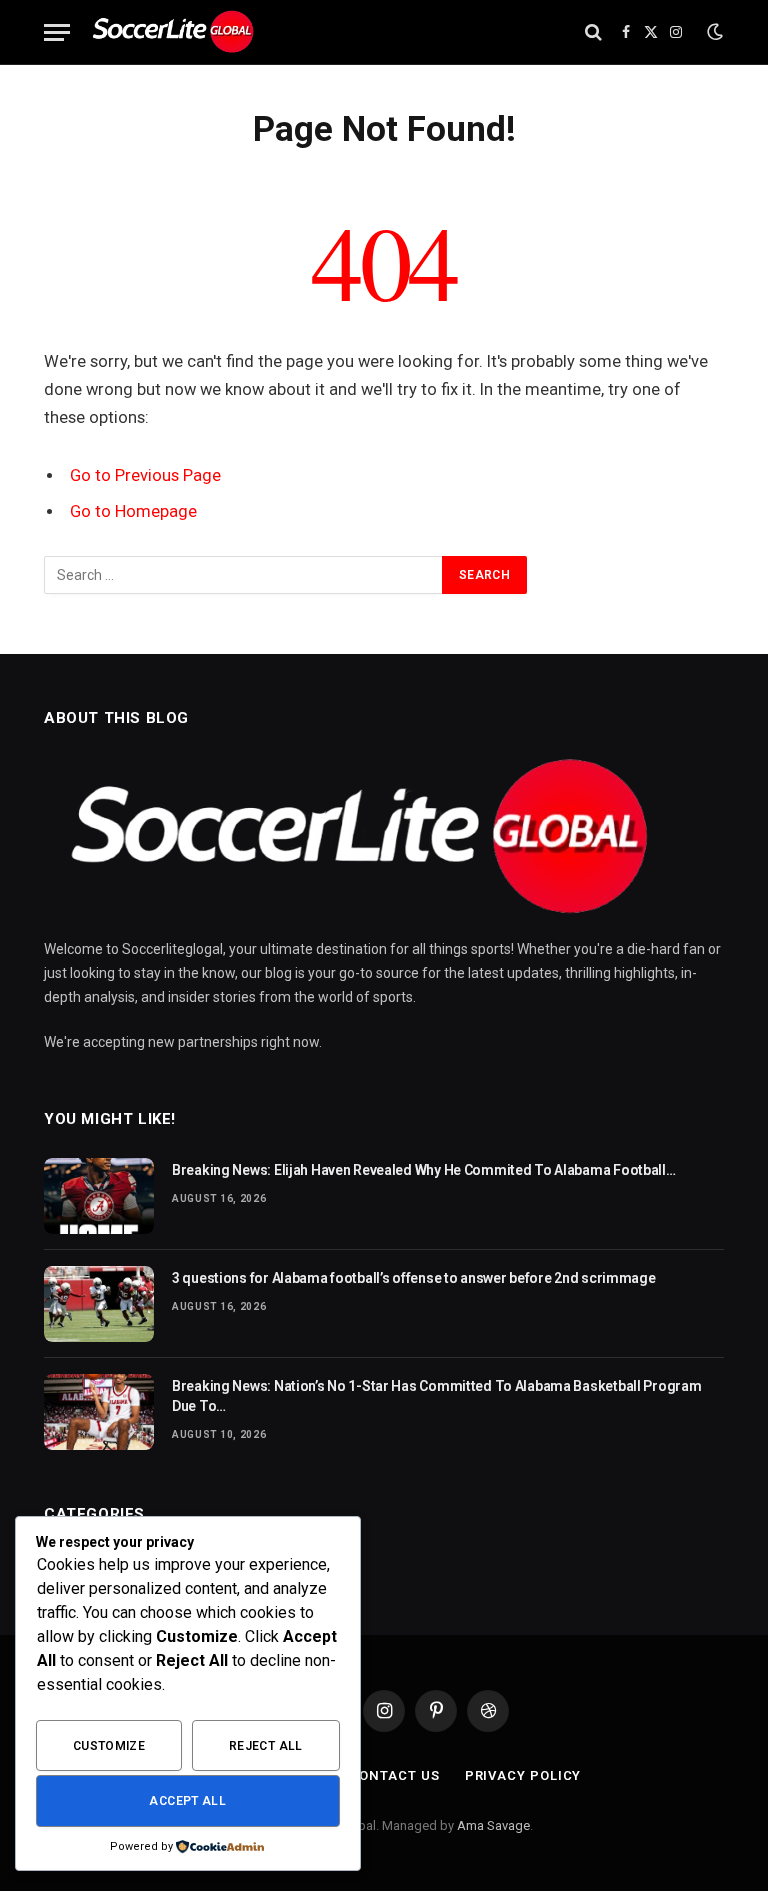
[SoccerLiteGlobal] (174, 32)
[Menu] (57, 32)
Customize (109, 1746)
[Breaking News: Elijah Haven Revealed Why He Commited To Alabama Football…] (99, 1196)
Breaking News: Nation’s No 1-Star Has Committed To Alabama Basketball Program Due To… (436, 1396)
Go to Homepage (133, 511)
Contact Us (395, 1775)
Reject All (266, 1746)
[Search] (593, 32)
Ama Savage (493, 1825)
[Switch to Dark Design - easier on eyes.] (713, 32)
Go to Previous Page (145, 475)
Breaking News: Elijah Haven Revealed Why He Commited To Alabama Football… (424, 1170)
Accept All (187, 1801)
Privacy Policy (523, 1775)
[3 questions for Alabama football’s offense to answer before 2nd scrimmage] (99, 1304)
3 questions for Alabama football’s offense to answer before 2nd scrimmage (414, 1278)
